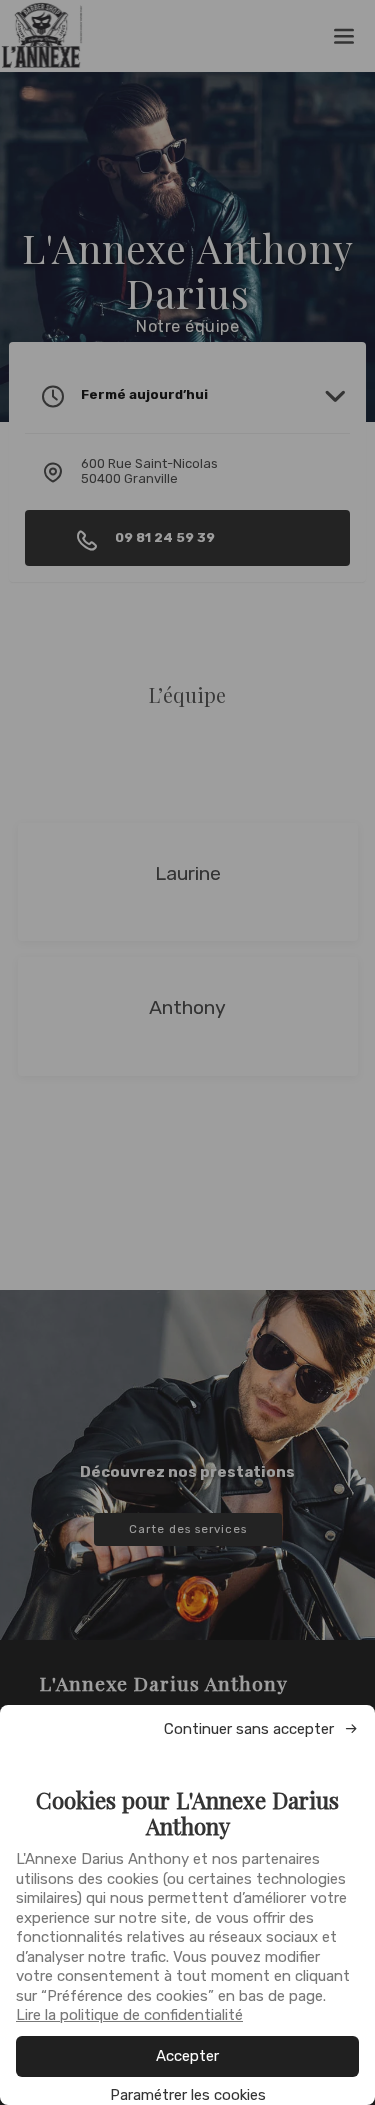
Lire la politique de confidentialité (129, 2015)
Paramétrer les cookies (188, 2095)
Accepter (187, 2056)
